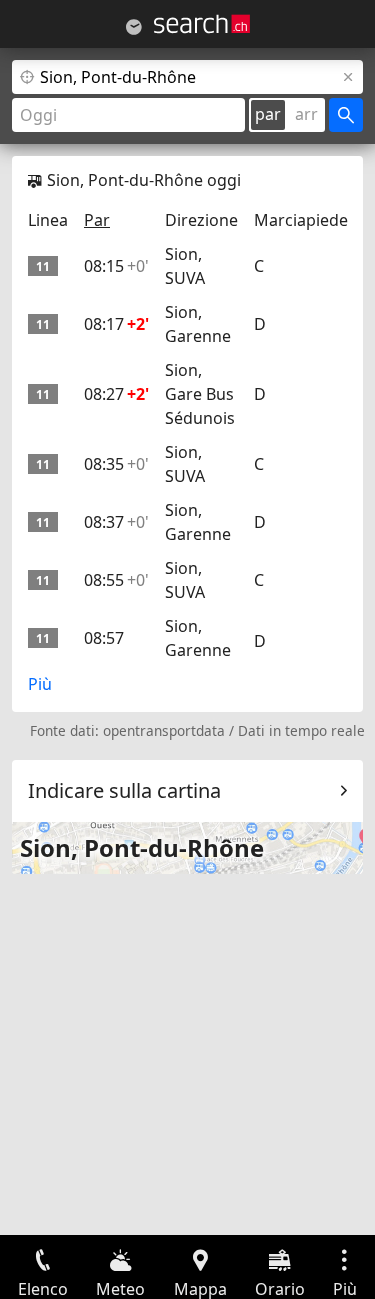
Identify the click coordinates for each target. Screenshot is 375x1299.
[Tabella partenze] (134, 27)
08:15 (116, 266)
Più (40, 684)
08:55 (116, 580)
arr (306, 114)
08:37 (116, 522)
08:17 (116, 324)
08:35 (116, 464)
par (268, 114)
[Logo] (202, 24)
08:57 (104, 638)
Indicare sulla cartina (124, 790)
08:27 (116, 394)
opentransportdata (164, 730)
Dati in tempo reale (301, 730)
